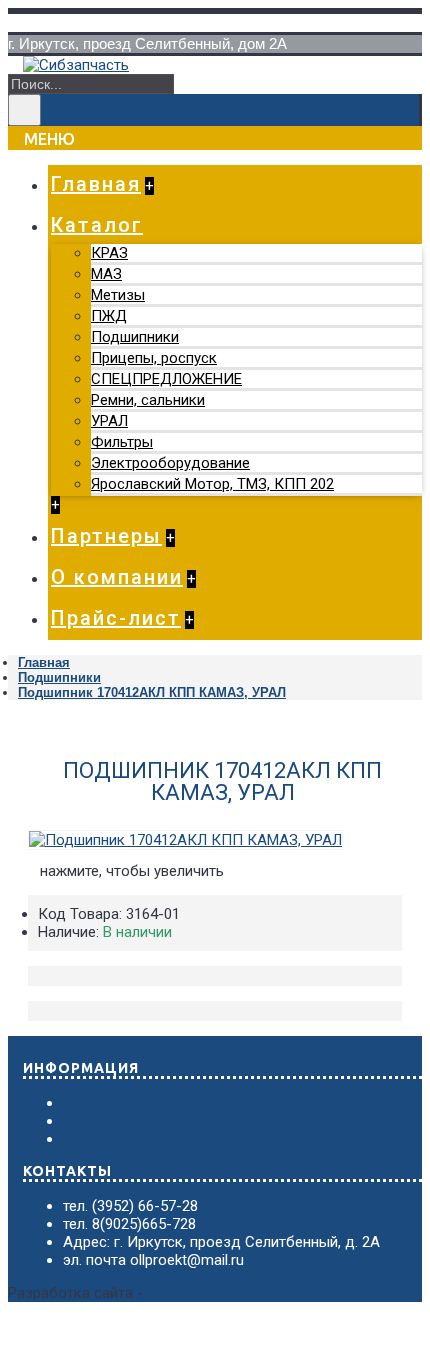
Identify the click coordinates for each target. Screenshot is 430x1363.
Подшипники (135, 337)
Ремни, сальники (148, 400)
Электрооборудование (170, 463)
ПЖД (109, 316)
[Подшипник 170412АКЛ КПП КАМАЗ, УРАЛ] (185, 840)
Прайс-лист (103, 1139)
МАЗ (106, 274)
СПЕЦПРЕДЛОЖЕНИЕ (166, 379)
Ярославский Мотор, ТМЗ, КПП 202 (212, 484)
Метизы (118, 295)
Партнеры (97, 1103)
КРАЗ (109, 253)
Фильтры (122, 442)
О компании (103, 1121)
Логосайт (179, 1293)
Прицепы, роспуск (154, 358)
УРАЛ (109, 421)
